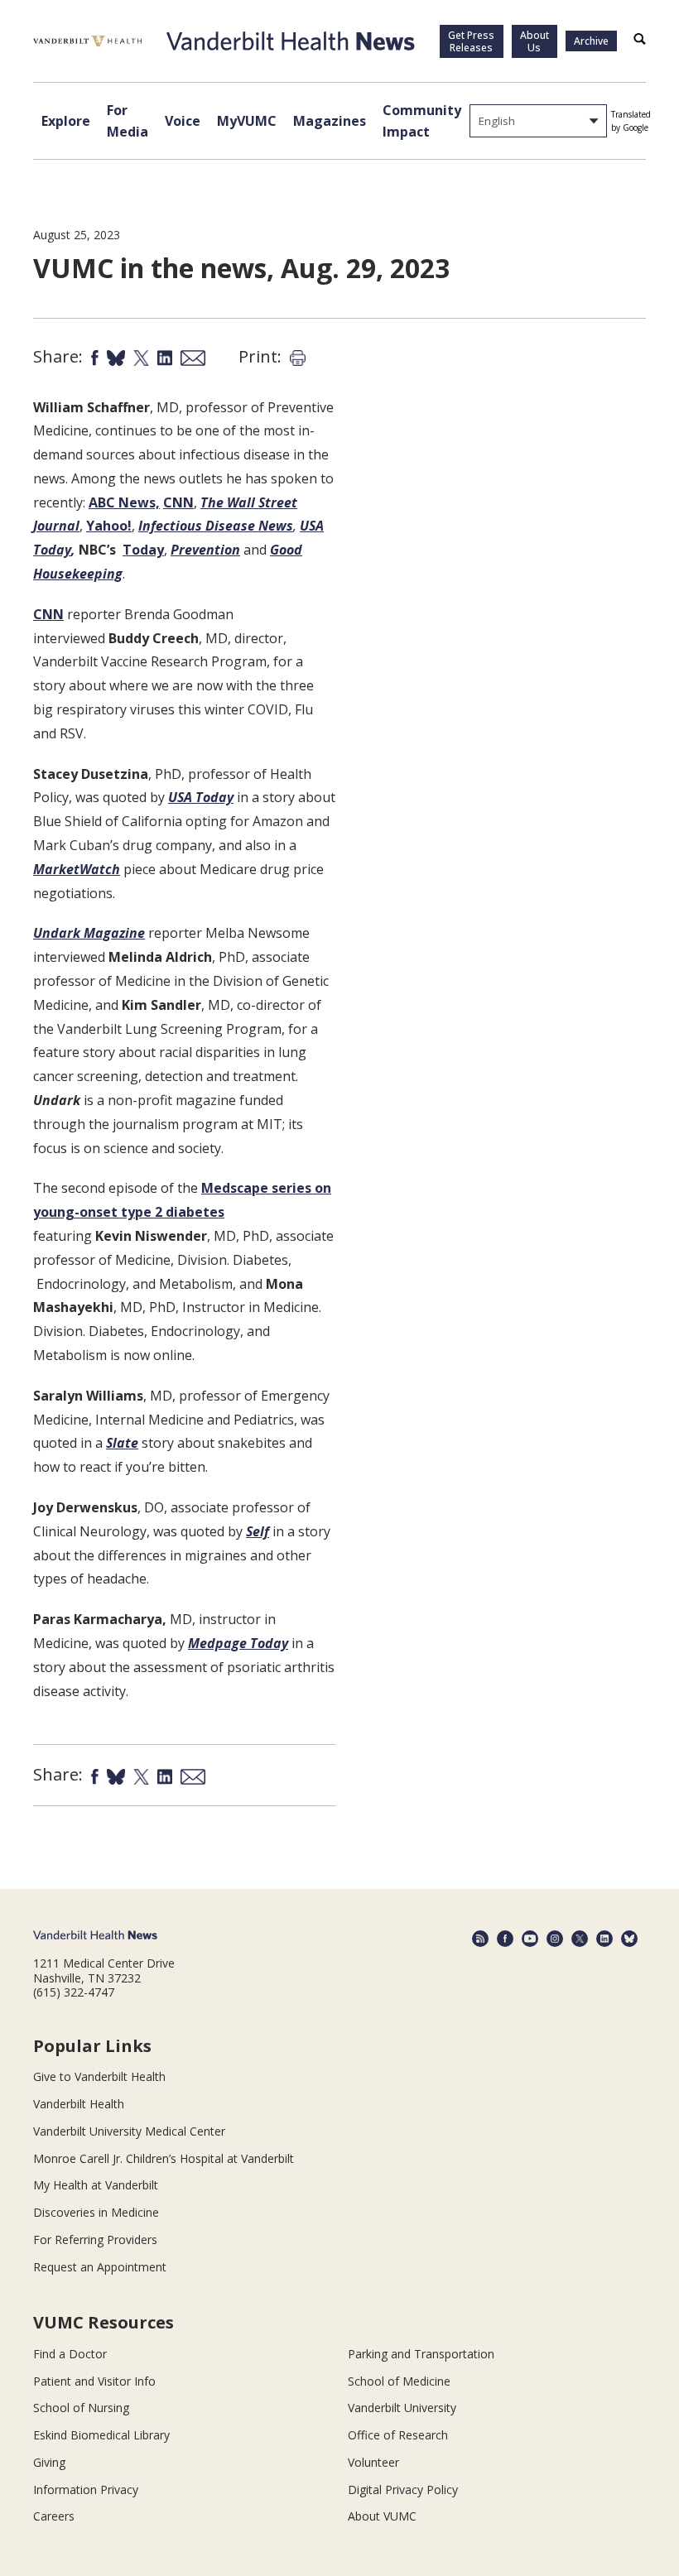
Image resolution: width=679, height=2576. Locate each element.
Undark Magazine (89, 933)
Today (143, 550)
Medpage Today (238, 1643)
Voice (183, 121)
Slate (122, 1443)
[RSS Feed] (480, 1939)
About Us (535, 41)
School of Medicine (399, 2381)
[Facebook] (505, 1939)
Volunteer (373, 2462)
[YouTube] (530, 1939)
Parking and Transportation (421, 2354)
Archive (591, 41)
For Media (128, 121)
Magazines (330, 121)
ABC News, (124, 502)
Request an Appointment (100, 2267)
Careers (54, 2516)
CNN (178, 502)
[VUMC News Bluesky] (629, 1939)
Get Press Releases (471, 41)
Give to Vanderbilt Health (99, 2076)
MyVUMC (247, 121)
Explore (66, 121)
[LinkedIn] (604, 1939)
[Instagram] (555, 1939)
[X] (580, 1939)
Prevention (205, 550)
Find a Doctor (70, 2354)
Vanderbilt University (402, 2408)
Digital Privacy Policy (403, 2489)
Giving (49, 2462)
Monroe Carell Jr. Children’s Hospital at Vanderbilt (164, 2158)
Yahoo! (109, 526)
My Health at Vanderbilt (96, 2185)
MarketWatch (77, 869)
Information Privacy (86, 2489)
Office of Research (398, 2435)
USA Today (201, 797)
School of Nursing (81, 2408)
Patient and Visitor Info (94, 2381)
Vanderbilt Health (79, 2104)
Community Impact (422, 121)
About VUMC (382, 2516)
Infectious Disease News (216, 526)
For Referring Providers (95, 2240)
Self (258, 1531)
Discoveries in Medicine (96, 2212)
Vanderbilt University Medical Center (129, 2131)
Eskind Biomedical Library (101, 2435)
